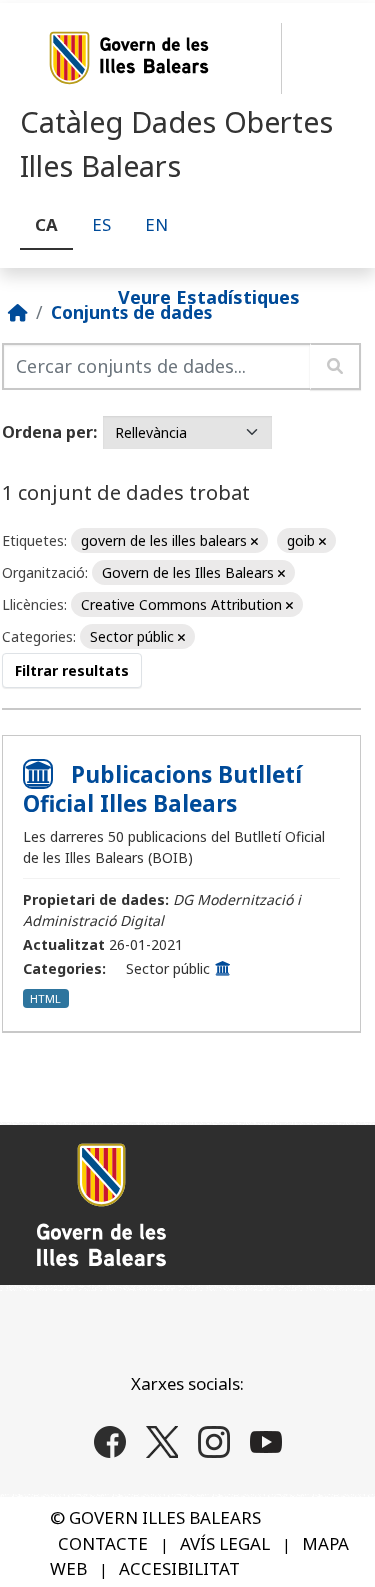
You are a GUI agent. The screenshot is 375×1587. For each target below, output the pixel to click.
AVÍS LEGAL (225, 1543)
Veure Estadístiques (209, 296)
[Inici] (18, 312)
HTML (45, 998)
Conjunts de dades (131, 312)
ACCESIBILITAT (179, 1568)
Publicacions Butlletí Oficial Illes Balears (162, 789)
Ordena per (47, 432)
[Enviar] (335, 366)
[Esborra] (254, 541)
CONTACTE (103, 1543)
